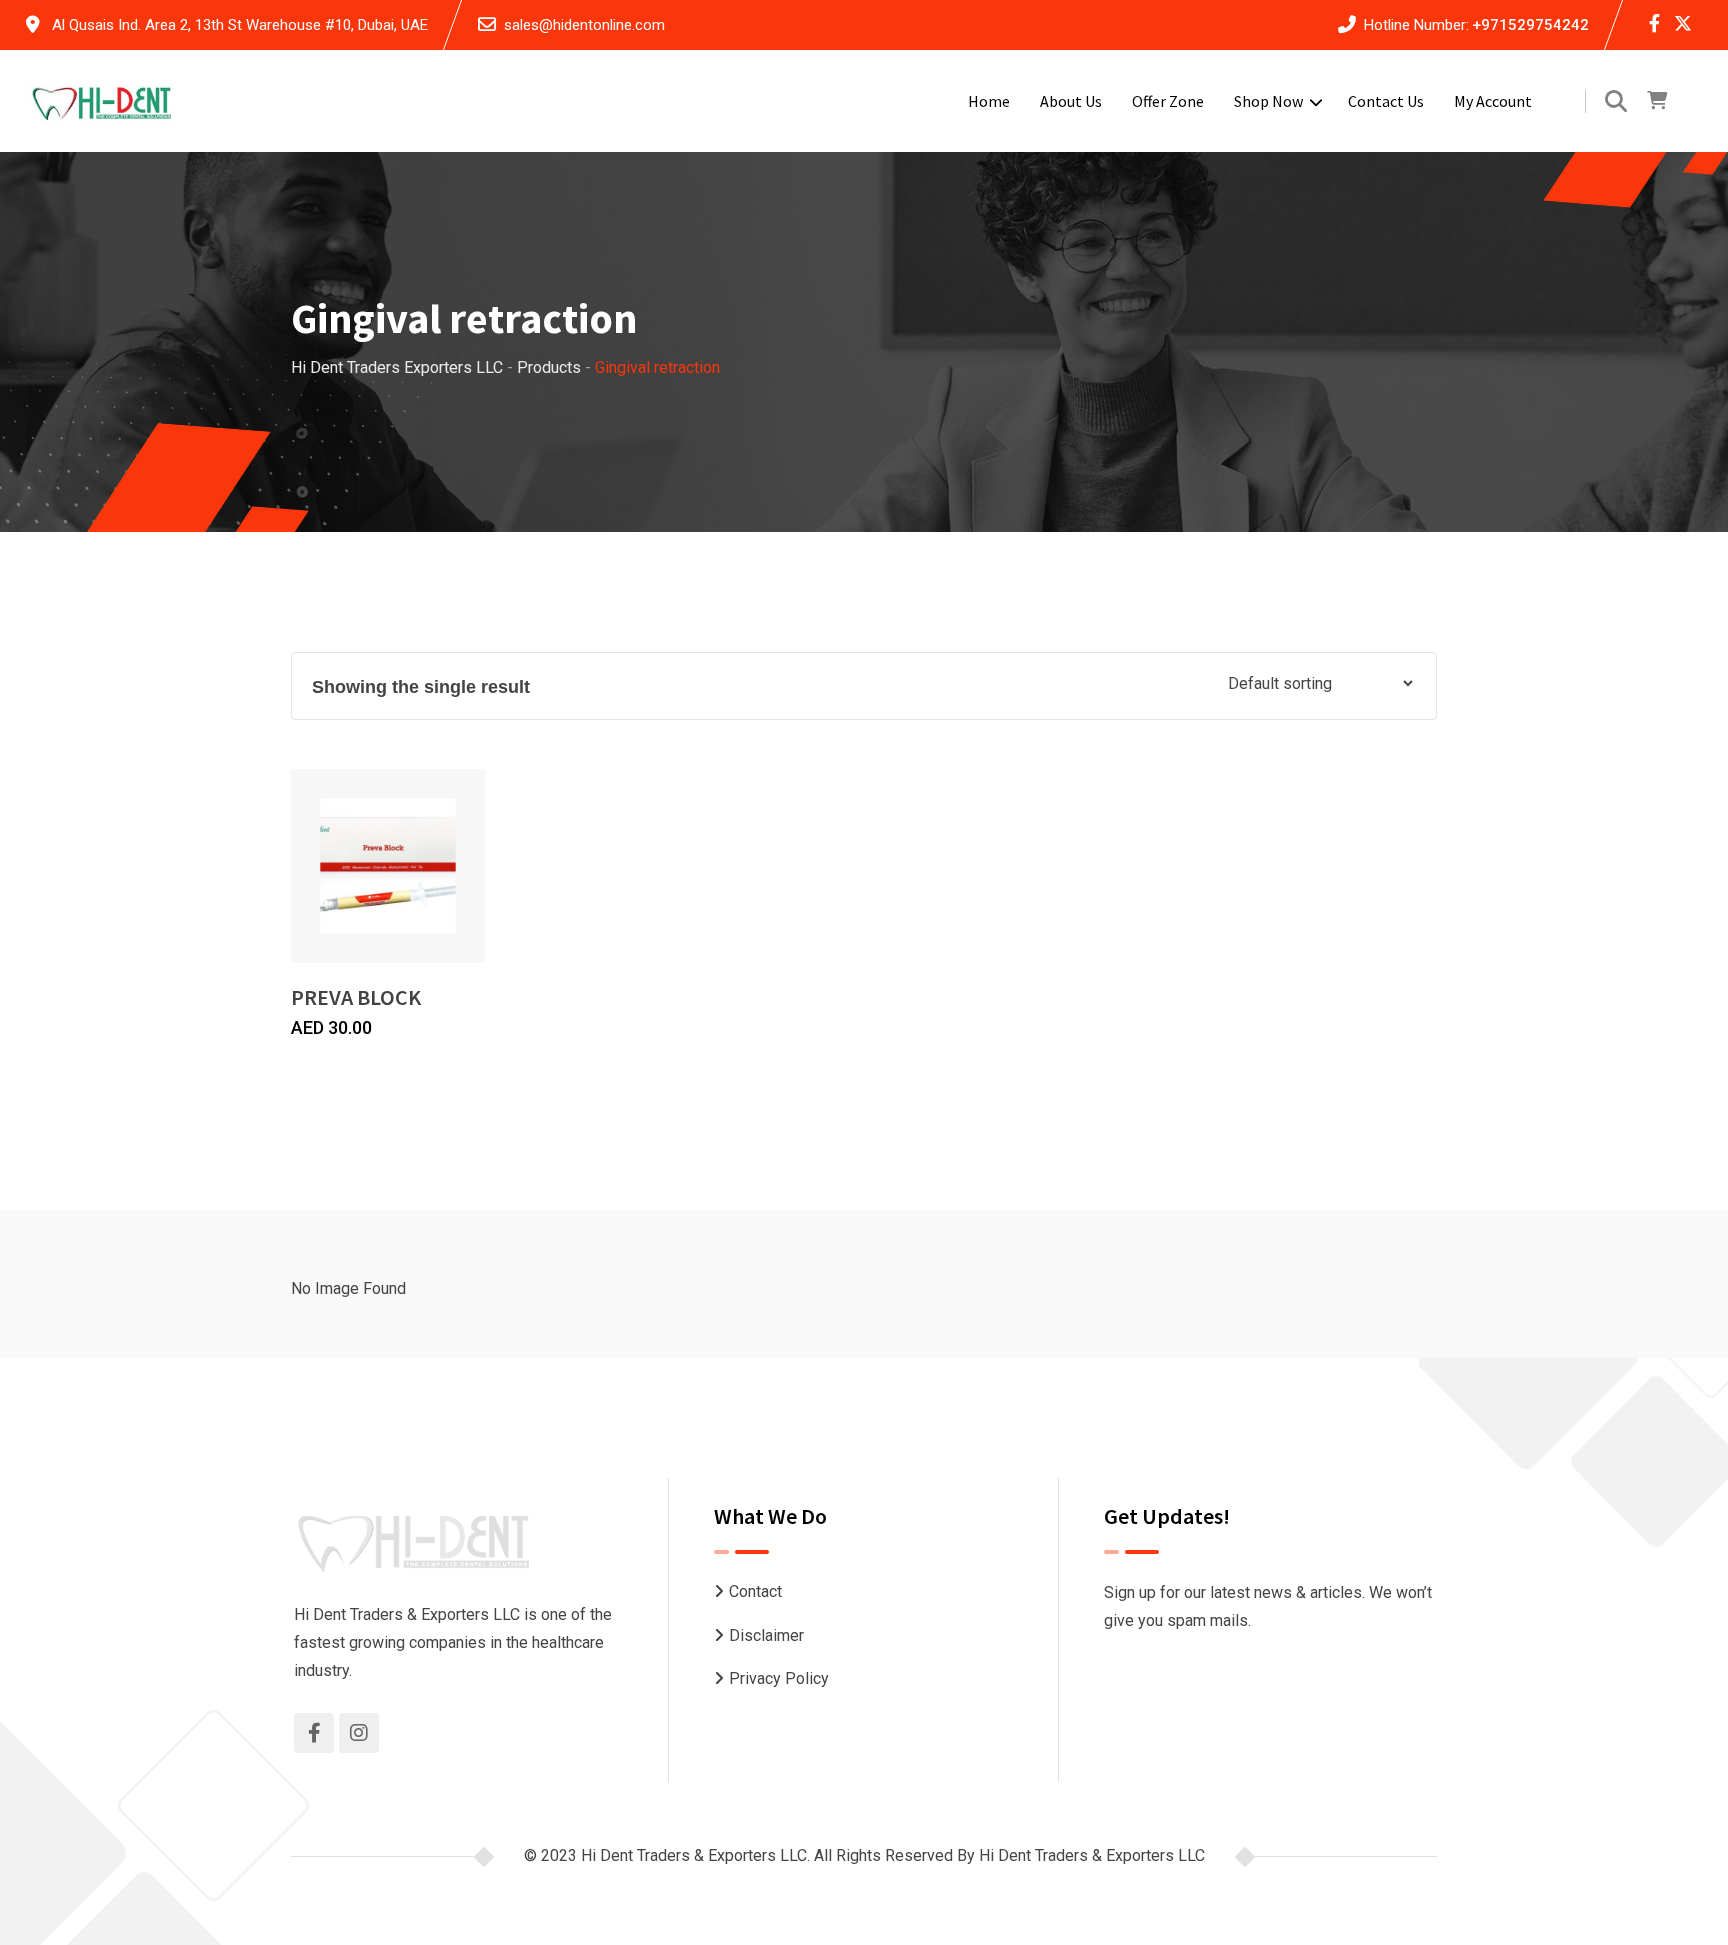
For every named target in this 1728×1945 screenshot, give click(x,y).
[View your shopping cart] (1657, 101)
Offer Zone (1168, 101)
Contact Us (1386, 101)
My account (1493, 101)
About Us (1071, 101)
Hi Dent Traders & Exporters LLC (1092, 1855)
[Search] (1616, 101)
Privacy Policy (779, 1678)
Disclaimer (766, 1635)
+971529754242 (1530, 25)
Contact (755, 1591)
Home (989, 101)
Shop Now (1268, 101)
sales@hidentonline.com (584, 25)
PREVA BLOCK (356, 997)
